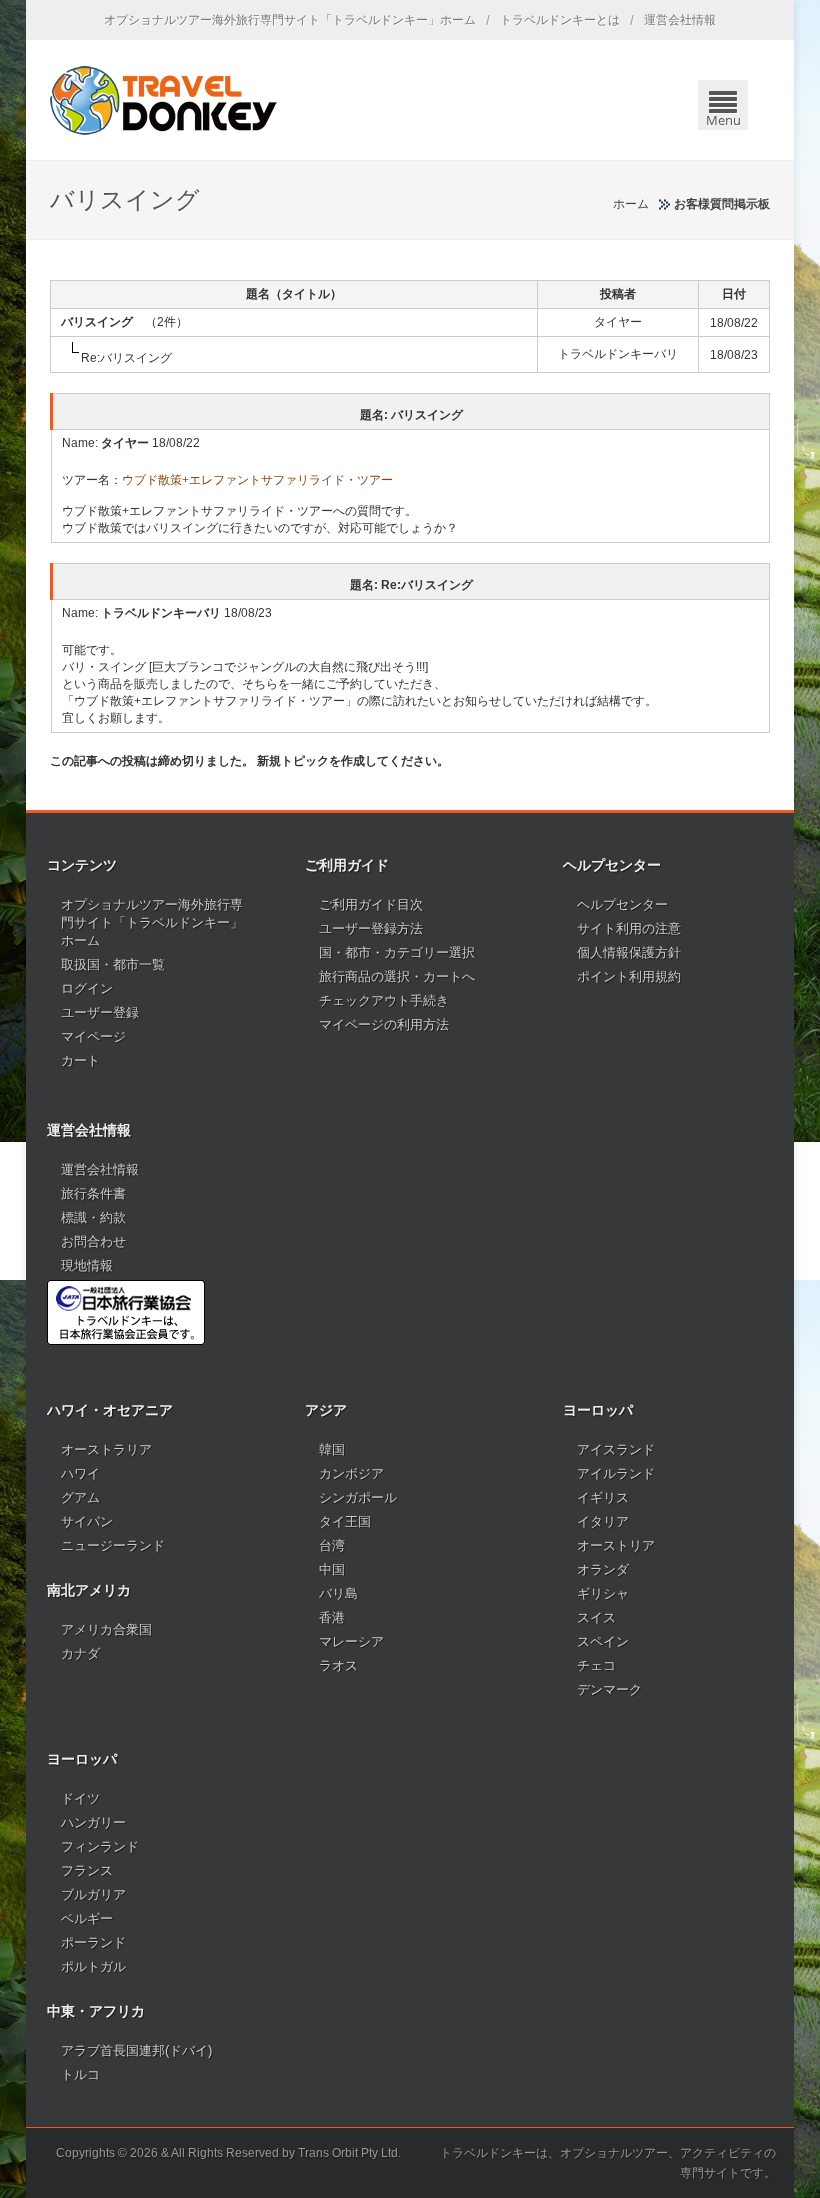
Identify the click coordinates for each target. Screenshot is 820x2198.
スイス (596, 1617)
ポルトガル (93, 1966)
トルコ (80, 2074)
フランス (87, 1870)
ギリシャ (603, 1593)
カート (80, 1060)
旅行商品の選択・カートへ (397, 976)
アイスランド (616, 1449)
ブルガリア (93, 1894)
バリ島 (338, 1593)
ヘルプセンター (622, 904)
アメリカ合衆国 (106, 1629)
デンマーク (609, 1689)
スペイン (603, 1641)
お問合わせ (93, 1241)
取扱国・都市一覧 (113, 964)
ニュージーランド (113, 1545)
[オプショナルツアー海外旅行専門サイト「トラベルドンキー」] (163, 100)
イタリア (603, 1521)
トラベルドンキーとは (560, 20)
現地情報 (87, 1265)
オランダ (603, 1569)
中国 (332, 1569)
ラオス (338, 1665)
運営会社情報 (680, 20)
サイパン (87, 1521)
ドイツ (80, 1798)
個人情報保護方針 (629, 952)
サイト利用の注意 (629, 928)
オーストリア (616, 1545)
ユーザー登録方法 (371, 928)
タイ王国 (345, 1521)
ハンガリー (93, 1822)
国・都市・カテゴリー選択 (397, 952)
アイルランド (616, 1473)
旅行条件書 (93, 1193)
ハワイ (80, 1473)
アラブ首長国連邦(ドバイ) (136, 2050)
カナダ (80, 1653)
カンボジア (351, 1473)
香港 (332, 1617)
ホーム (631, 204)
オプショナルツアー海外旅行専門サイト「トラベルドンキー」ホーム (290, 20)
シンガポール (358, 1497)
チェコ (596, 1665)
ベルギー (87, 1918)
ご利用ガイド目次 (371, 904)
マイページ (93, 1036)
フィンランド (100, 1846)
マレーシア (351, 1641)
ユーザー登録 (100, 1012)
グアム (80, 1497)
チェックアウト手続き (384, 1000)
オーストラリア (106, 1449)
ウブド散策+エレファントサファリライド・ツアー (257, 480)
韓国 (332, 1449)
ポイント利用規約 (629, 976)
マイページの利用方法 (384, 1024)
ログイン (87, 988)
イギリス (603, 1497)
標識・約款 (93, 1217)
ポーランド (93, 1942)
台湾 (332, 1545)
